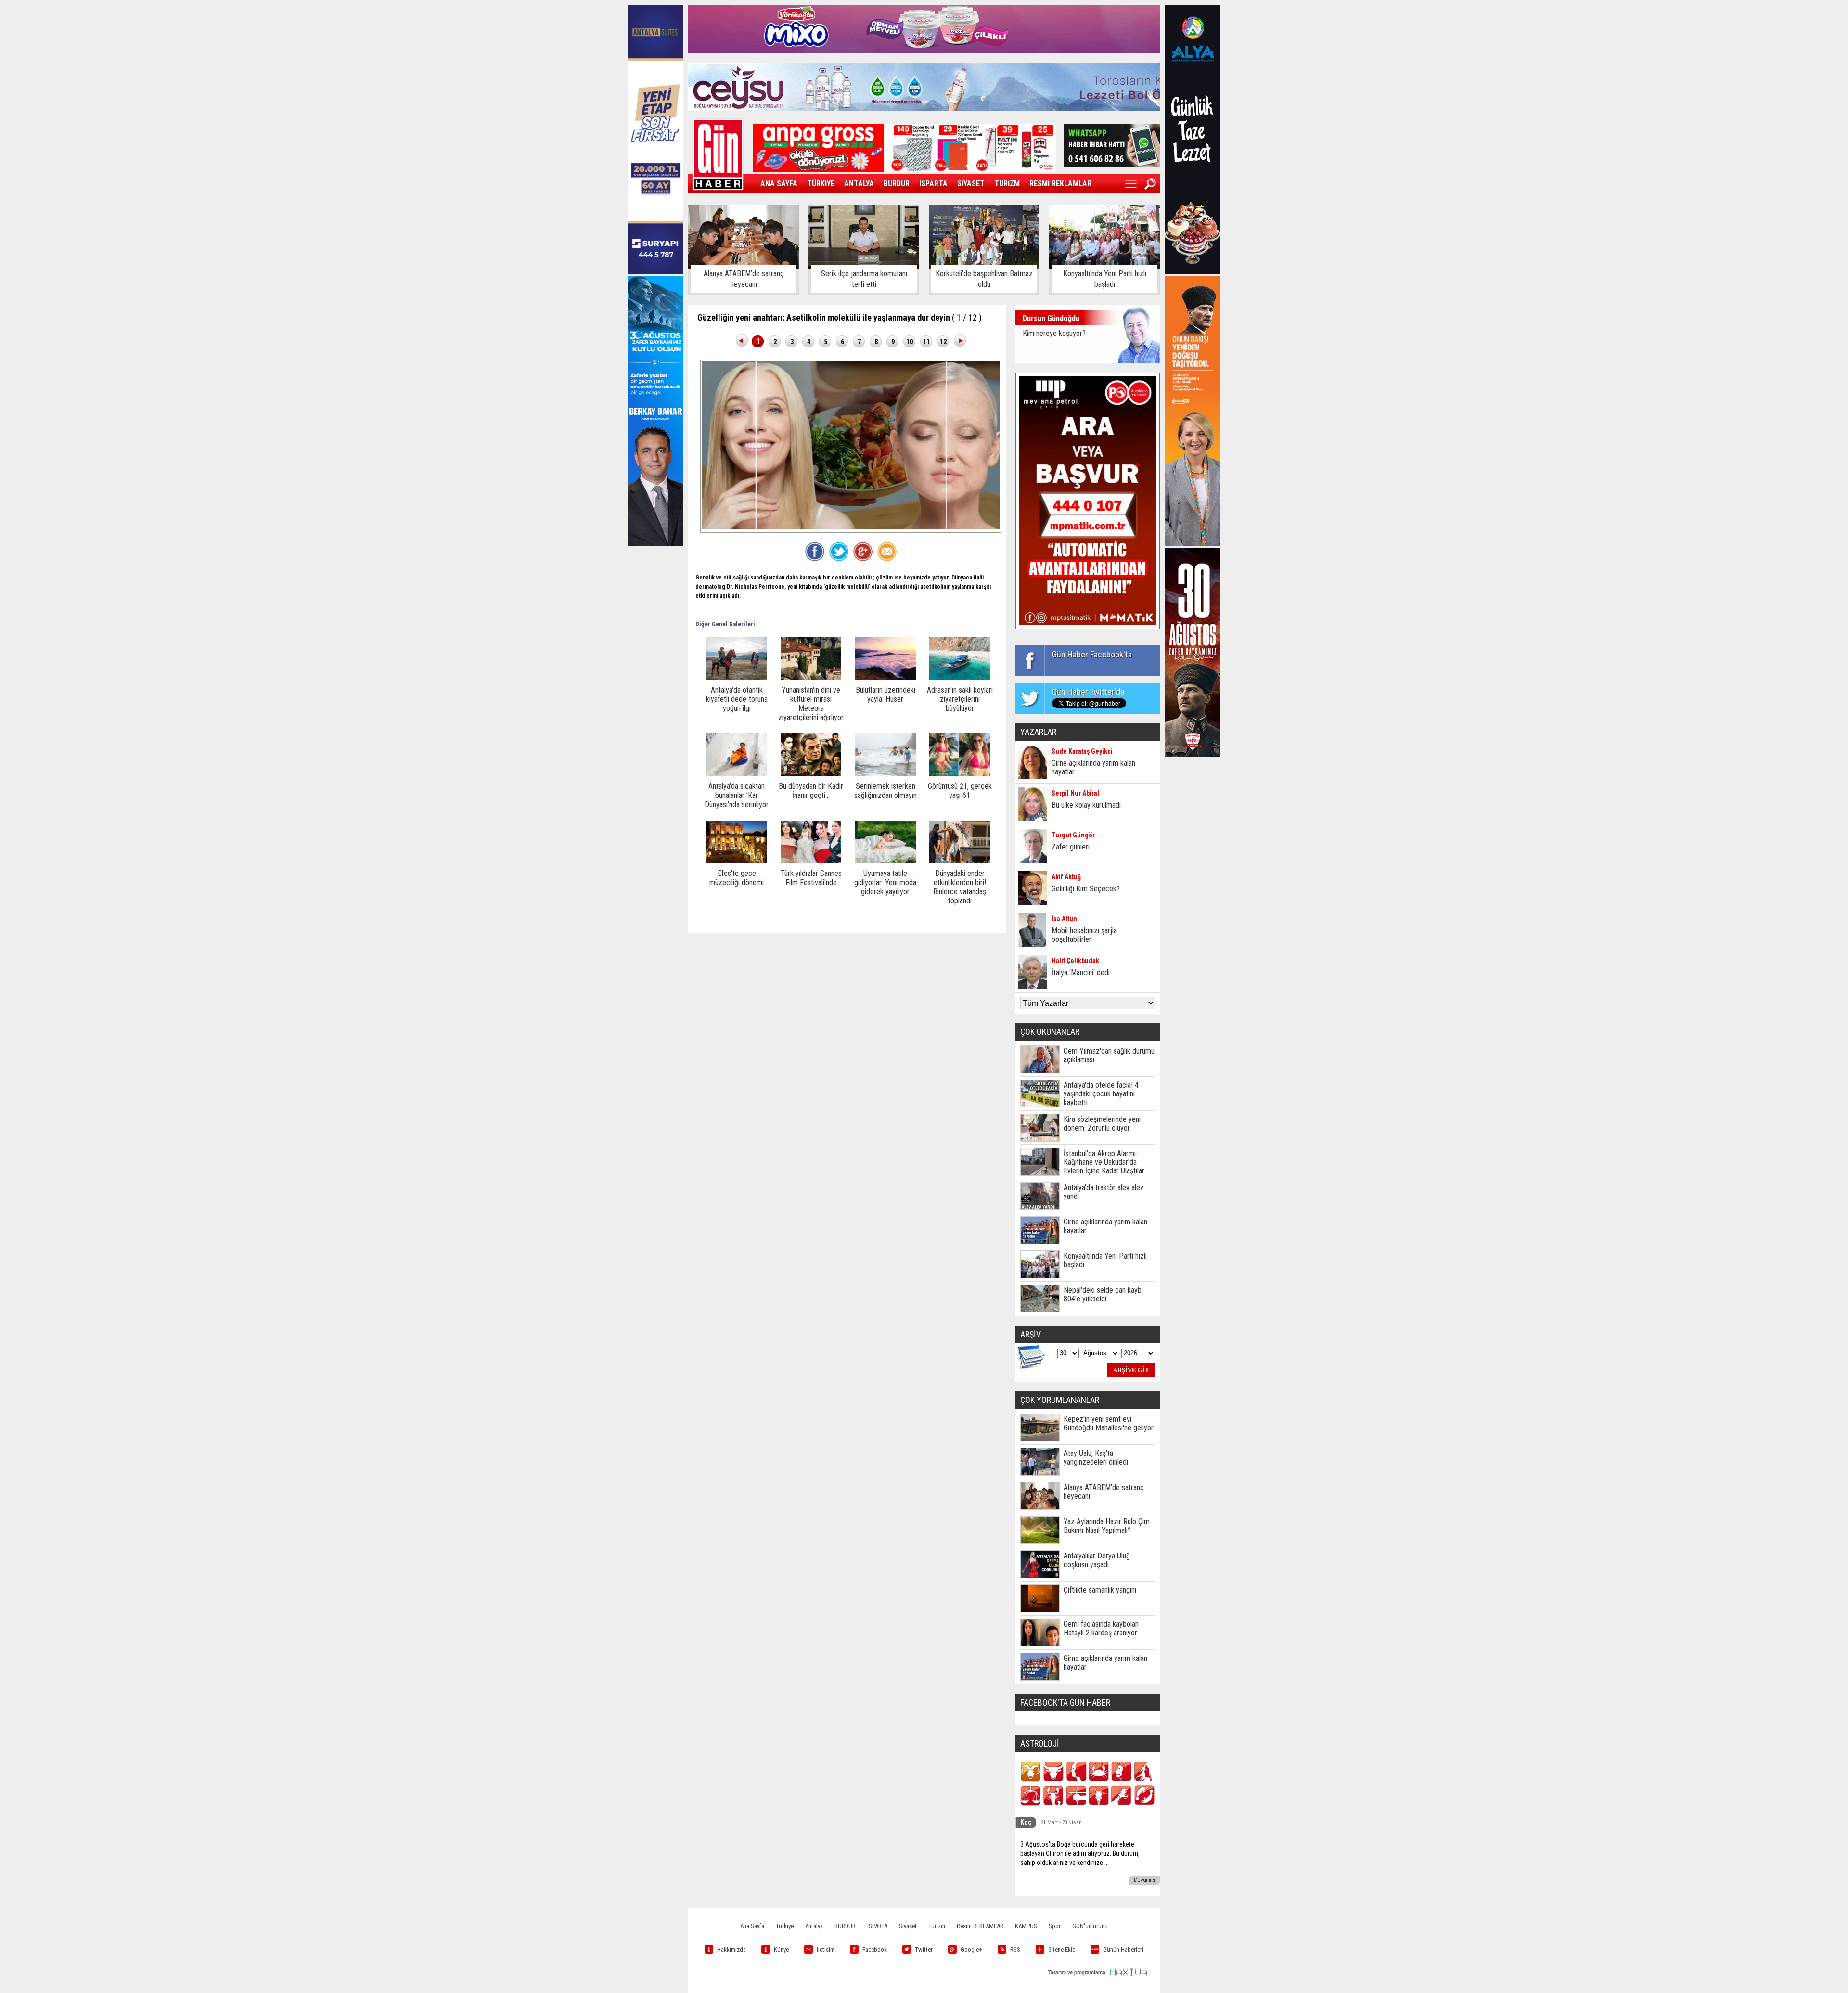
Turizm (937, 1926)
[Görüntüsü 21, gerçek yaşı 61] (960, 773)
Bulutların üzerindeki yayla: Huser (885, 694)
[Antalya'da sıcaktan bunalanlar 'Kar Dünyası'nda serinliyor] (737, 773)
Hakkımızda (731, 1949)
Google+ (971, 1949)
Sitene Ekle (1062, 1949)
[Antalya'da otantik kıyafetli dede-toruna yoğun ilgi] (737, 677)
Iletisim (826, 1949)
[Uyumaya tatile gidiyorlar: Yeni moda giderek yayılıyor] (885, 860)
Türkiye (785, 1926)
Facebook (875, 1949)
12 (943, 342)
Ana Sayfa (752, 1926)
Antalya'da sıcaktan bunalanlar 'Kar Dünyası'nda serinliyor (737, 795)
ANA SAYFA (779, 184)
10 (910, 342)
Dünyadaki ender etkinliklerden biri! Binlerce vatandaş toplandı (960, 887)
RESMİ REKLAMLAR (1060, 184)
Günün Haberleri (1123, 1949)
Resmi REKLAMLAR (980, 1926)
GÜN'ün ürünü (1090, 1926)
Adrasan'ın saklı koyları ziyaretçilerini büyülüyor (960, 699)
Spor (1055, 1926)
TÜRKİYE (821, 184)
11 (926, 342)
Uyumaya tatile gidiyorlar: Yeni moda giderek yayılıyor (885, 882)
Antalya (814, 1926)
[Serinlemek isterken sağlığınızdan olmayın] (885, 773)
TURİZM (1007, 184)
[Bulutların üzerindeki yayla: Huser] (885, 677)
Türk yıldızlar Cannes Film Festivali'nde (811, 878)
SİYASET (971, 184)
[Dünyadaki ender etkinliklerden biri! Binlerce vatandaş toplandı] (960, 860)
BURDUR (897, 184)
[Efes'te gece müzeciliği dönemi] (737, 860)
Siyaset (908, 1926)
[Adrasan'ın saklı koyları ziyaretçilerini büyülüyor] (960, 677)
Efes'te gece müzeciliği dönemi (737, 878)
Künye (781, 1949)
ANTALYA (859, 184)
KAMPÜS (1026, 1926)
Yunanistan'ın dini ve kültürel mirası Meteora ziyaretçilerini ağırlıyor (811, 704)
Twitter (924, 1949)
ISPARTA (933, 184)
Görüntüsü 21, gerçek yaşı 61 (960, 791)
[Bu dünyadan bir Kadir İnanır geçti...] (811, 773)
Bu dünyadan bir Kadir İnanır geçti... (811, 791)
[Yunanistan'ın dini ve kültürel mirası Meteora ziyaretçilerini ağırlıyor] (811, 677)
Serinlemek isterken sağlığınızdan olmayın (885, 791)
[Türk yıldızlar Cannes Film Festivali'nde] (811, 860)
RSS (1015, 1949)
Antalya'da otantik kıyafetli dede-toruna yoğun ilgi (737, 699)
